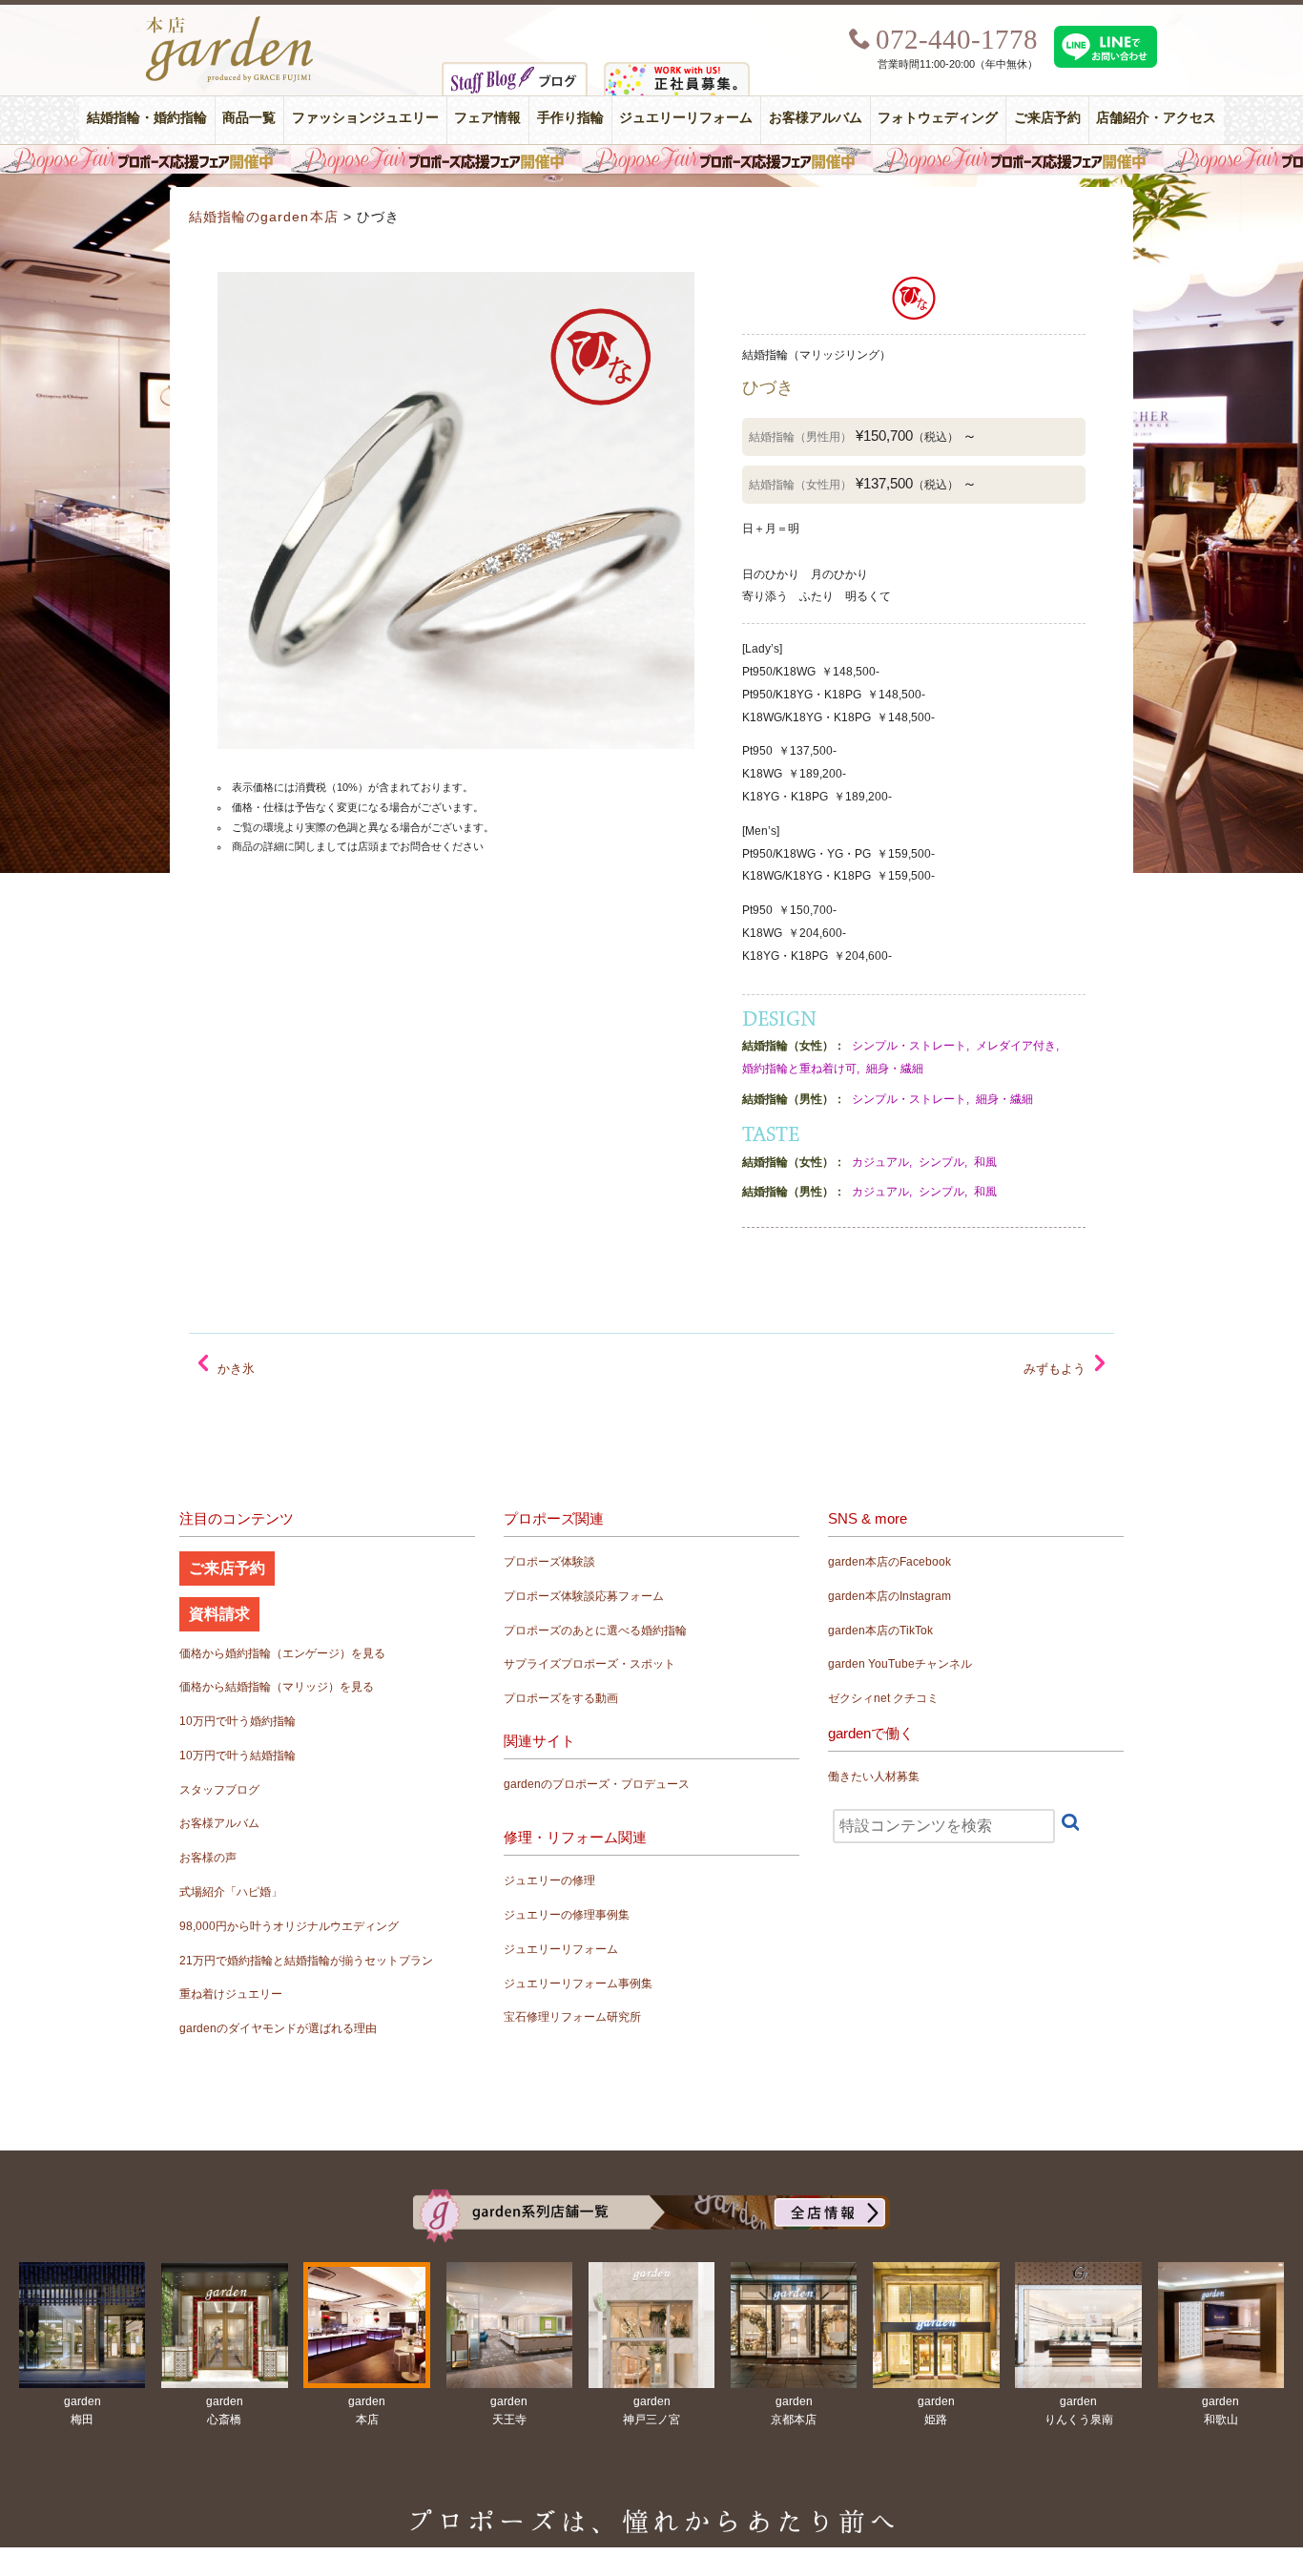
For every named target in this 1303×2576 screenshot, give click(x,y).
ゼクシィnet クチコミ (883, 1698)
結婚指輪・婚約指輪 (147, 118)
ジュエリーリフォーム (686, 118)
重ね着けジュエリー (231, 1994)
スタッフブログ (219, 1790)
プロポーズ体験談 (549, 1562)
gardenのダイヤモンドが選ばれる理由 (278, 2028)
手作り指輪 (570, 118)
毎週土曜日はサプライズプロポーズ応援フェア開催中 (651, 159)
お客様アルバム (816, 118)
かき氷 (236, 1369)
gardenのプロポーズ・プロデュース (597, 1784)
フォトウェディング (938, 118)
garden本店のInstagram (889, 1596)
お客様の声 (208, 1858)
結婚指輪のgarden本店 (264, 217)
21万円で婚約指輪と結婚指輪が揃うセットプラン (306, 1961)
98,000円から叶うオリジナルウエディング (289, 1926)
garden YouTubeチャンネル (900, 1664)
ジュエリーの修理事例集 (567, 1915)
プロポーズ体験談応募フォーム (584, 1596)
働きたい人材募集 (874, 1776)
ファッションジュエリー (365, 118)
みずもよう (1055, 1369)
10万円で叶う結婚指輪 (238, 1755)
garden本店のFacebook (889, 1562)
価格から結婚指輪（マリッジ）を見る (277, 1687)
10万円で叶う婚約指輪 (238, 1721)
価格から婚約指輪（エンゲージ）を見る (282, 1653)
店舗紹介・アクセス (1156, 118)
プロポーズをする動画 (561, 1698)
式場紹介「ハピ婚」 (231, 1892)
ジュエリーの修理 (549, 1880)
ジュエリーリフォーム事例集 (578, 1984)
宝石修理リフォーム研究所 (572, 2017)
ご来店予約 (1047, 118)
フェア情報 (487, 118)
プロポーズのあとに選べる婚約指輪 (595, 1631)
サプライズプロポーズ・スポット (589, 1664)
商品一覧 (249, 118)
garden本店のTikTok (880, 1631)
